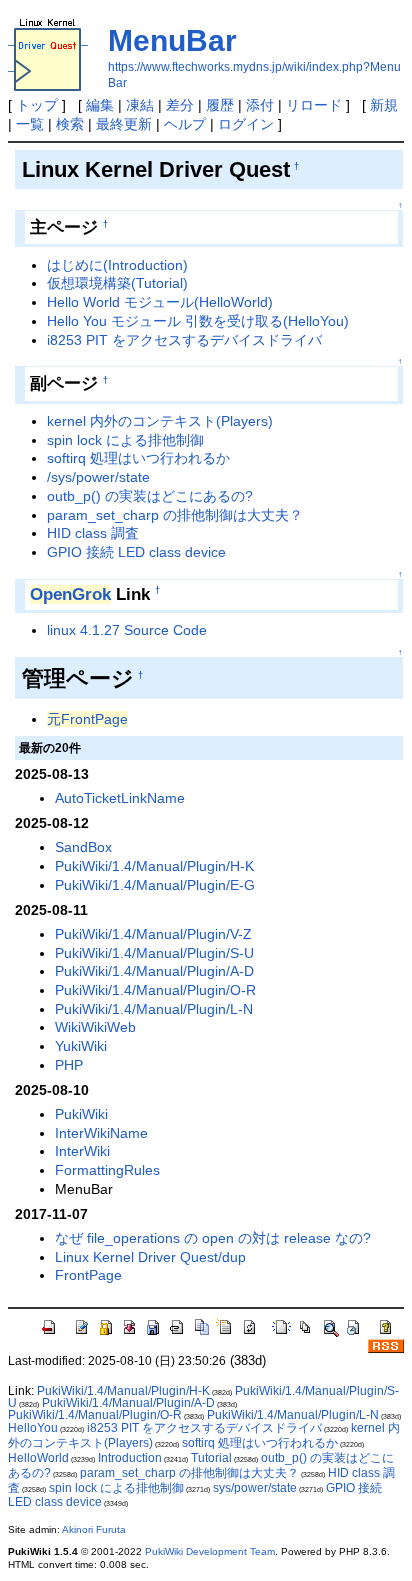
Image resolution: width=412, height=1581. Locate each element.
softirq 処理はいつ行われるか (138, 458)
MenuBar (172, 40)
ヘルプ (185, 124)
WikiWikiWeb (95, 1027)
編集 (100, 105)
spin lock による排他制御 (125, 440)
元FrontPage (87, 719)
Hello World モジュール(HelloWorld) (160, 302)
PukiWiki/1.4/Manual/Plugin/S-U (154, 953)
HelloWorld (38, 1458)
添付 (260, 105)
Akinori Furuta (94, 1529)
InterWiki (82, 1151)
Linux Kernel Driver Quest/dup (150, 1257)
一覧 (30, 124)
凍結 (140, 105)
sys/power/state (255, 1488)
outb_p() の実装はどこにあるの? (150, 496)
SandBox (83, 847)
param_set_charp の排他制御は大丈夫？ (175, 515)
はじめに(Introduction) (117, 265)
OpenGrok (70, 594)
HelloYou (33, 1428)
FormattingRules (107, 1170)
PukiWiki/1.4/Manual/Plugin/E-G (155, 885)
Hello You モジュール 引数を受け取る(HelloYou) (198, 321)
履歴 (220, 105)
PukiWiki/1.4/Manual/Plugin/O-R (155, 990)
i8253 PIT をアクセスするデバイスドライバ (184, 340)
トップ (37, 105)
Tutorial (211, 1458)
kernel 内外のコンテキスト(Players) (160, 421)
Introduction (130, 1458)
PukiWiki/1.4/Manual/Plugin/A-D (154, 971)
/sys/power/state (98, 477)
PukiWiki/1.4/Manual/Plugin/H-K (154, 866)
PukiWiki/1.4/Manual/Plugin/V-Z (153, 934)
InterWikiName (101, 1133)
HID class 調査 (93, 533)
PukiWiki (81, 1114)
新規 (384, 105)
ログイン (246, 124)
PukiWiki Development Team (210, 1551)
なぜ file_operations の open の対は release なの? (213, 1238)
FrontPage (88, 1275)
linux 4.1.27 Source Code (127, 630)
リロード (314, 105)
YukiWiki (81, 1046)
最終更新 (124, 124)
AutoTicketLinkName (120, 798)
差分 (180, 105)
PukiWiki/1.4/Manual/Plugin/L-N (154, 1009)
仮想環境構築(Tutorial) (117, 283)
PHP (69, 1065)
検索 (70, 124)
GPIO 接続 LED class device (136, 552)
